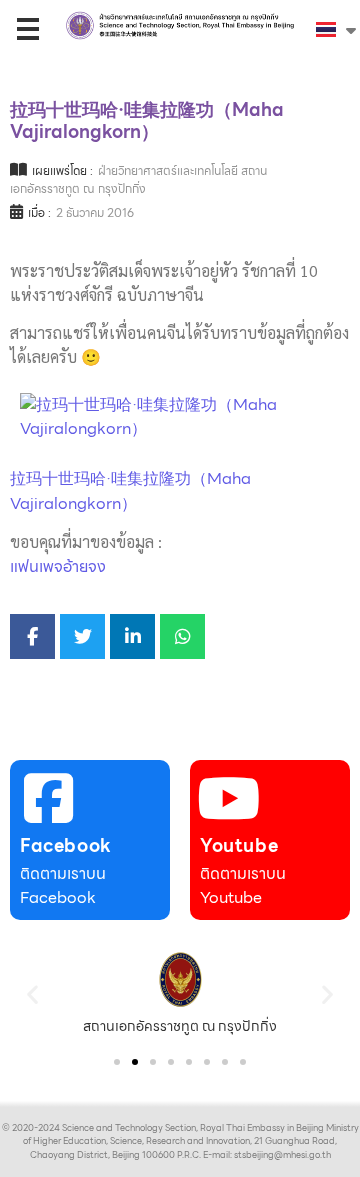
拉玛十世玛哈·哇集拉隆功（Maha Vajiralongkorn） (130, 491)
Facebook (66, 845)
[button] (32, 993)
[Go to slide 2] (135, 1062)
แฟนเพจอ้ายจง (58, 566)
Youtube (239, 845)
